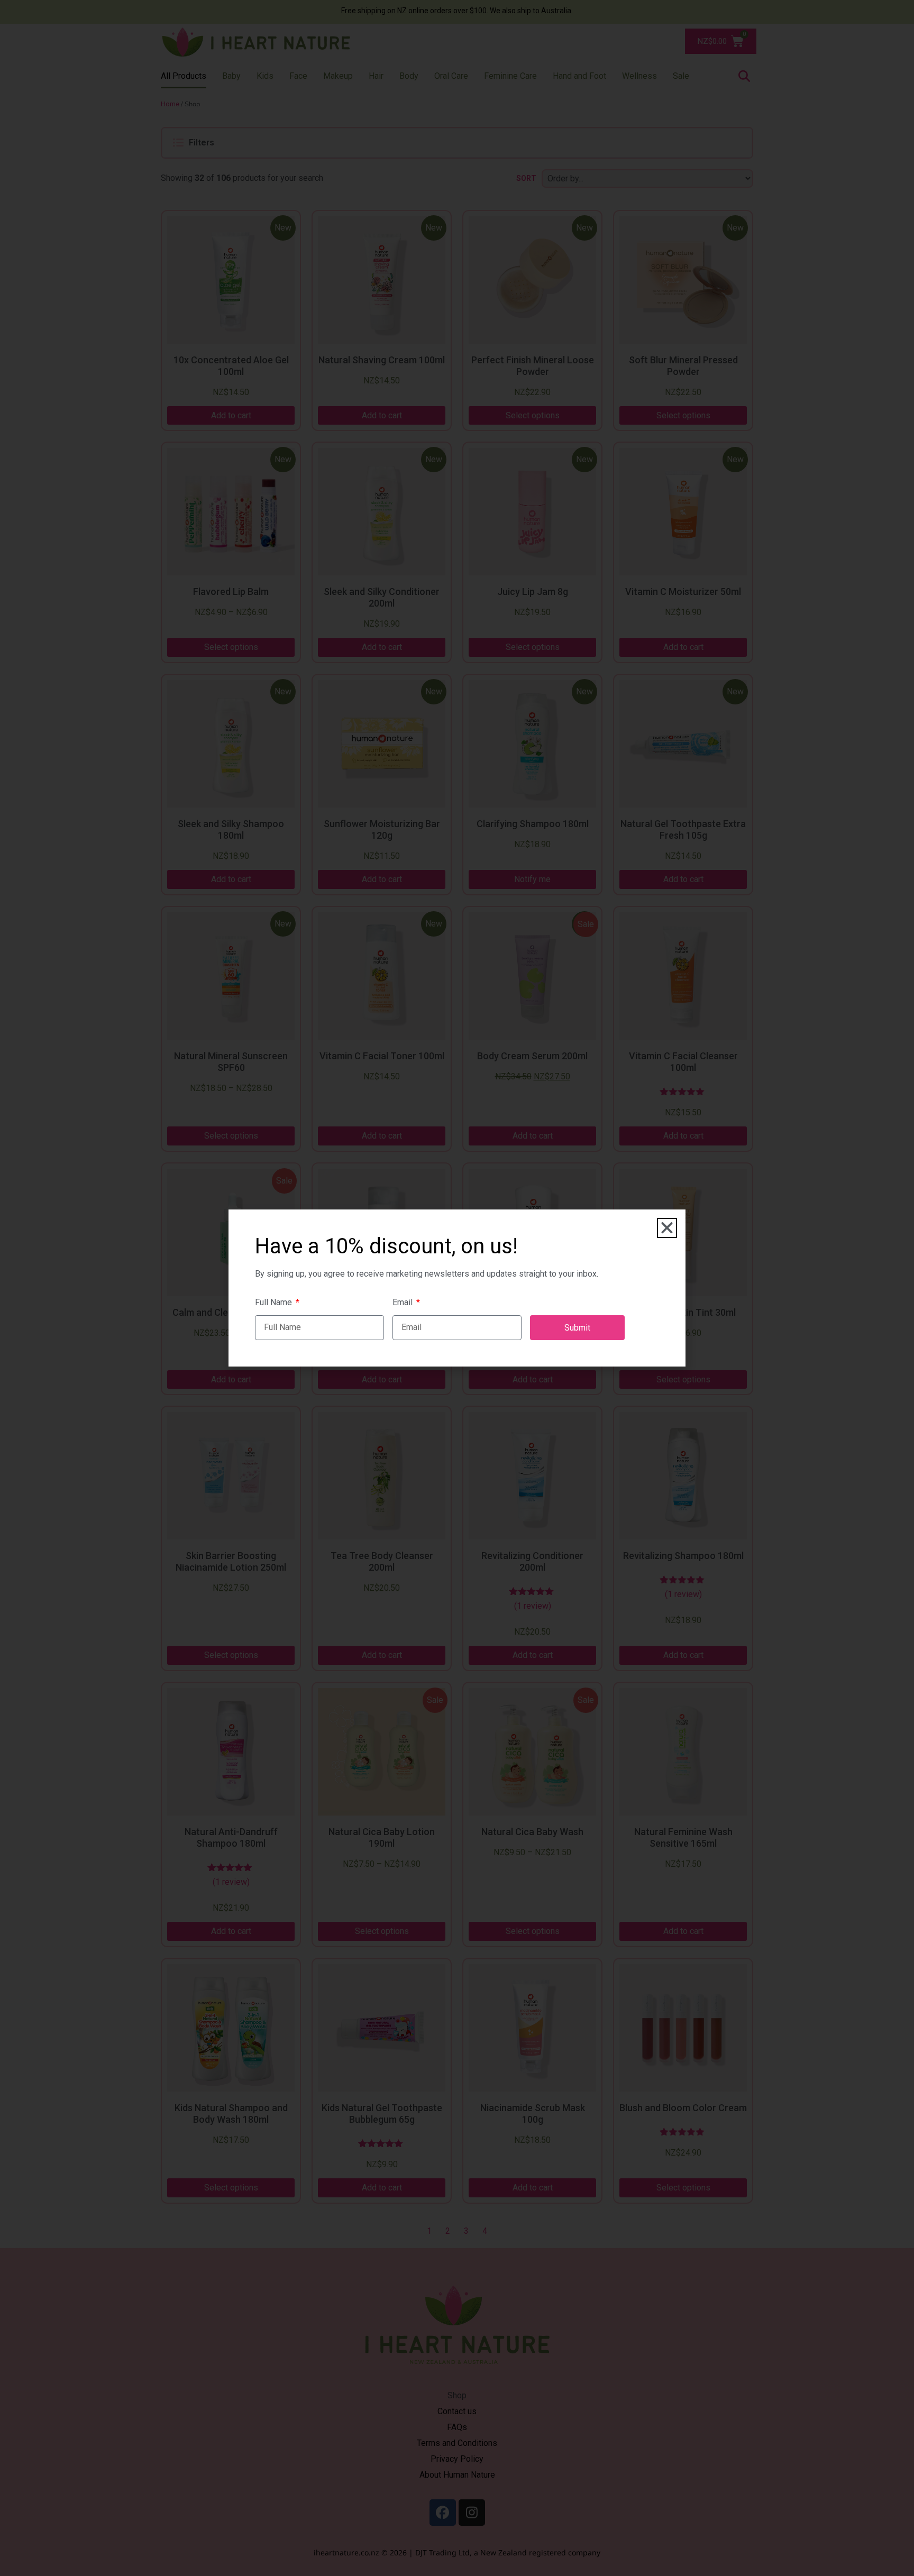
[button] (667, 1228)
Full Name (275, 1303)
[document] (457, 1288)
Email (404, 1303)
